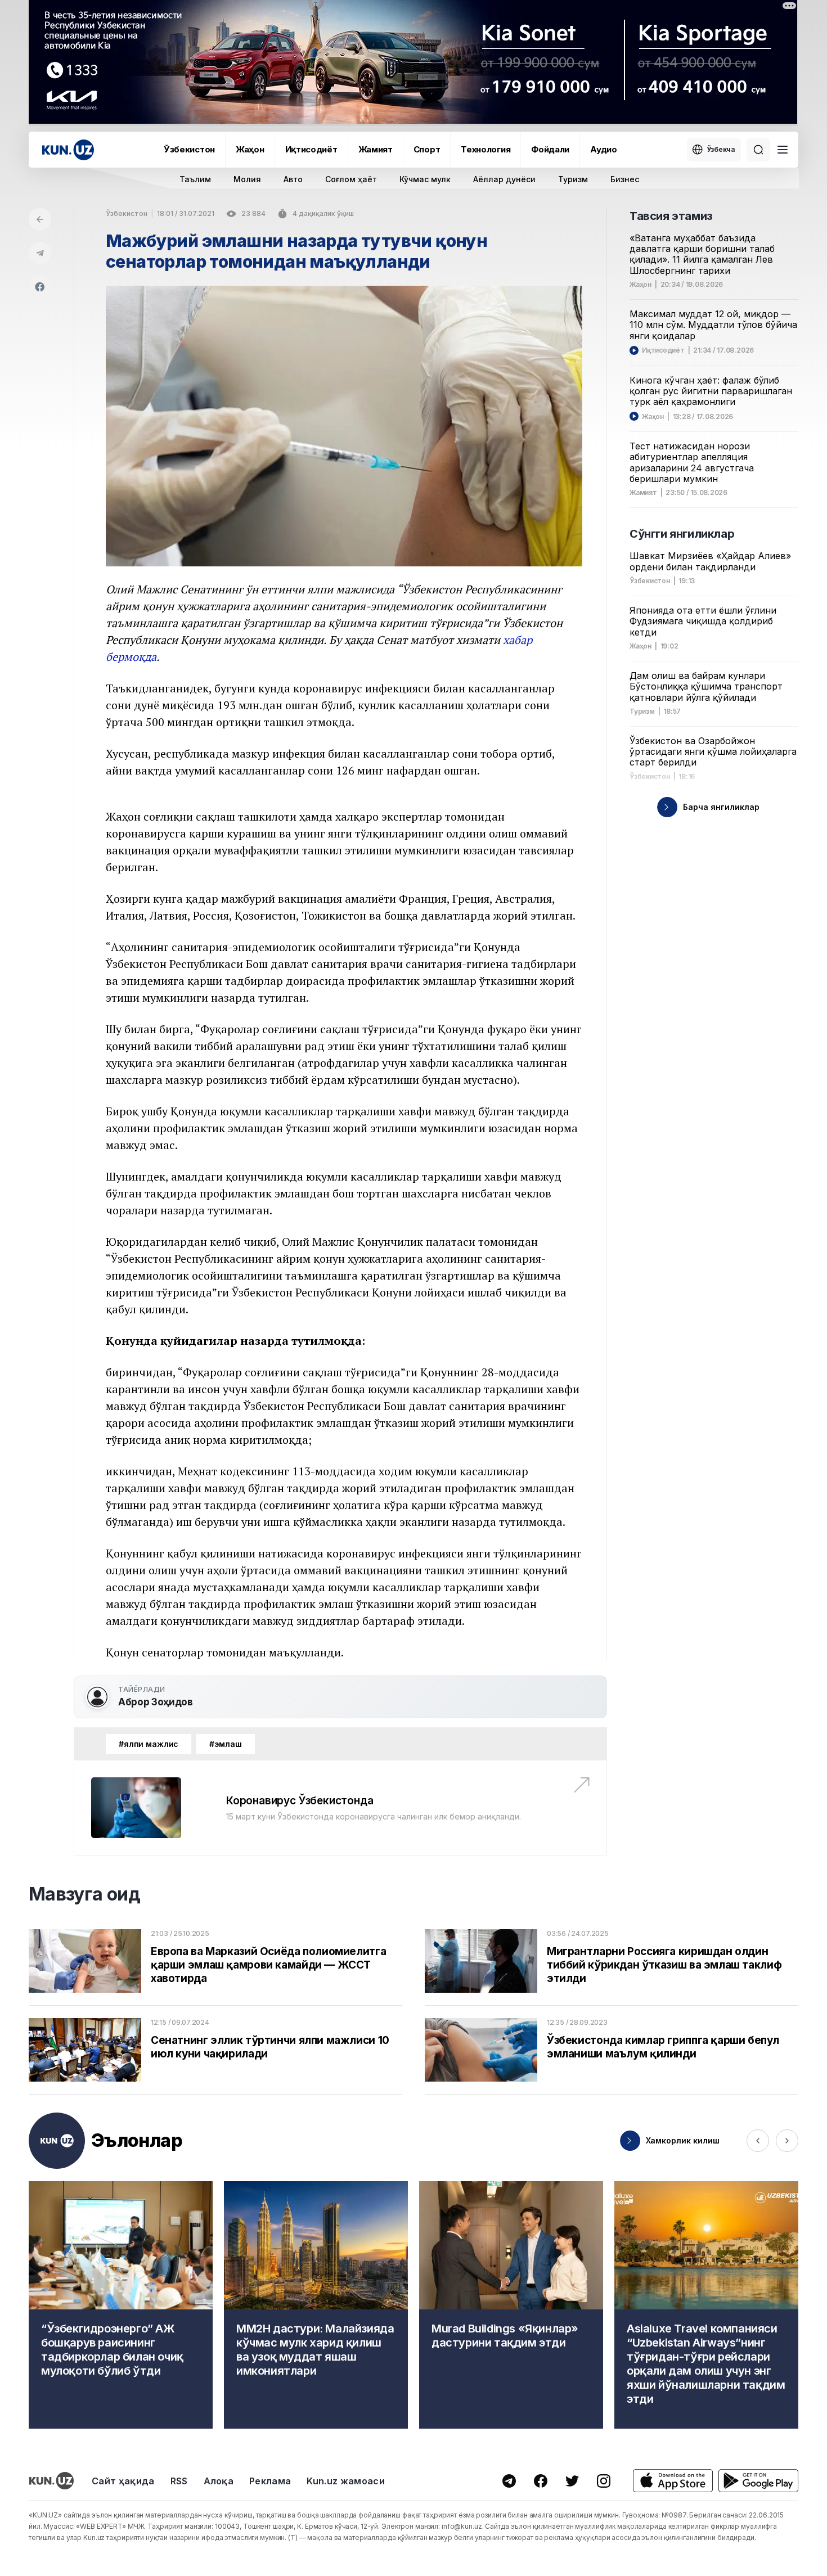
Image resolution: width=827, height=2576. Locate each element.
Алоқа (219, 2481)
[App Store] (673, 2481)
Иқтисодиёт (311, 149)
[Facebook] (40, 287)
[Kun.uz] (68, 150)
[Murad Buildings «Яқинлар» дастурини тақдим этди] (511, 2305)
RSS (179, 2481)
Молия (247, 179)
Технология (486, 149)
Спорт (427, 149)
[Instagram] (604, 2481)
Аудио (604, 149)
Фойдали (550, 149)
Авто (293, 179)
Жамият (376, 149)
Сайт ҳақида (123, 2481)
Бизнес (625, 179)
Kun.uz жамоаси (345, 2481)
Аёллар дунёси (504, 179)
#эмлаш (225, 1744)
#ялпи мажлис (149, 1744)
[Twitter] (572, 2481)
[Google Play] (758, 2481)
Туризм (573, 179)
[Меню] (783, 150)
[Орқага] (40, 219)
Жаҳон (250, 149)
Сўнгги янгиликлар (682, 534)
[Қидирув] (758, 150)
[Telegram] (40, 253)
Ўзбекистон (189, 149)
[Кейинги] (787, 2141)
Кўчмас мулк (425, 179)
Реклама (270, 2481)
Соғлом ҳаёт (351, 179)
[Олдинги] (758, 2141)
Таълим (195, 179)
